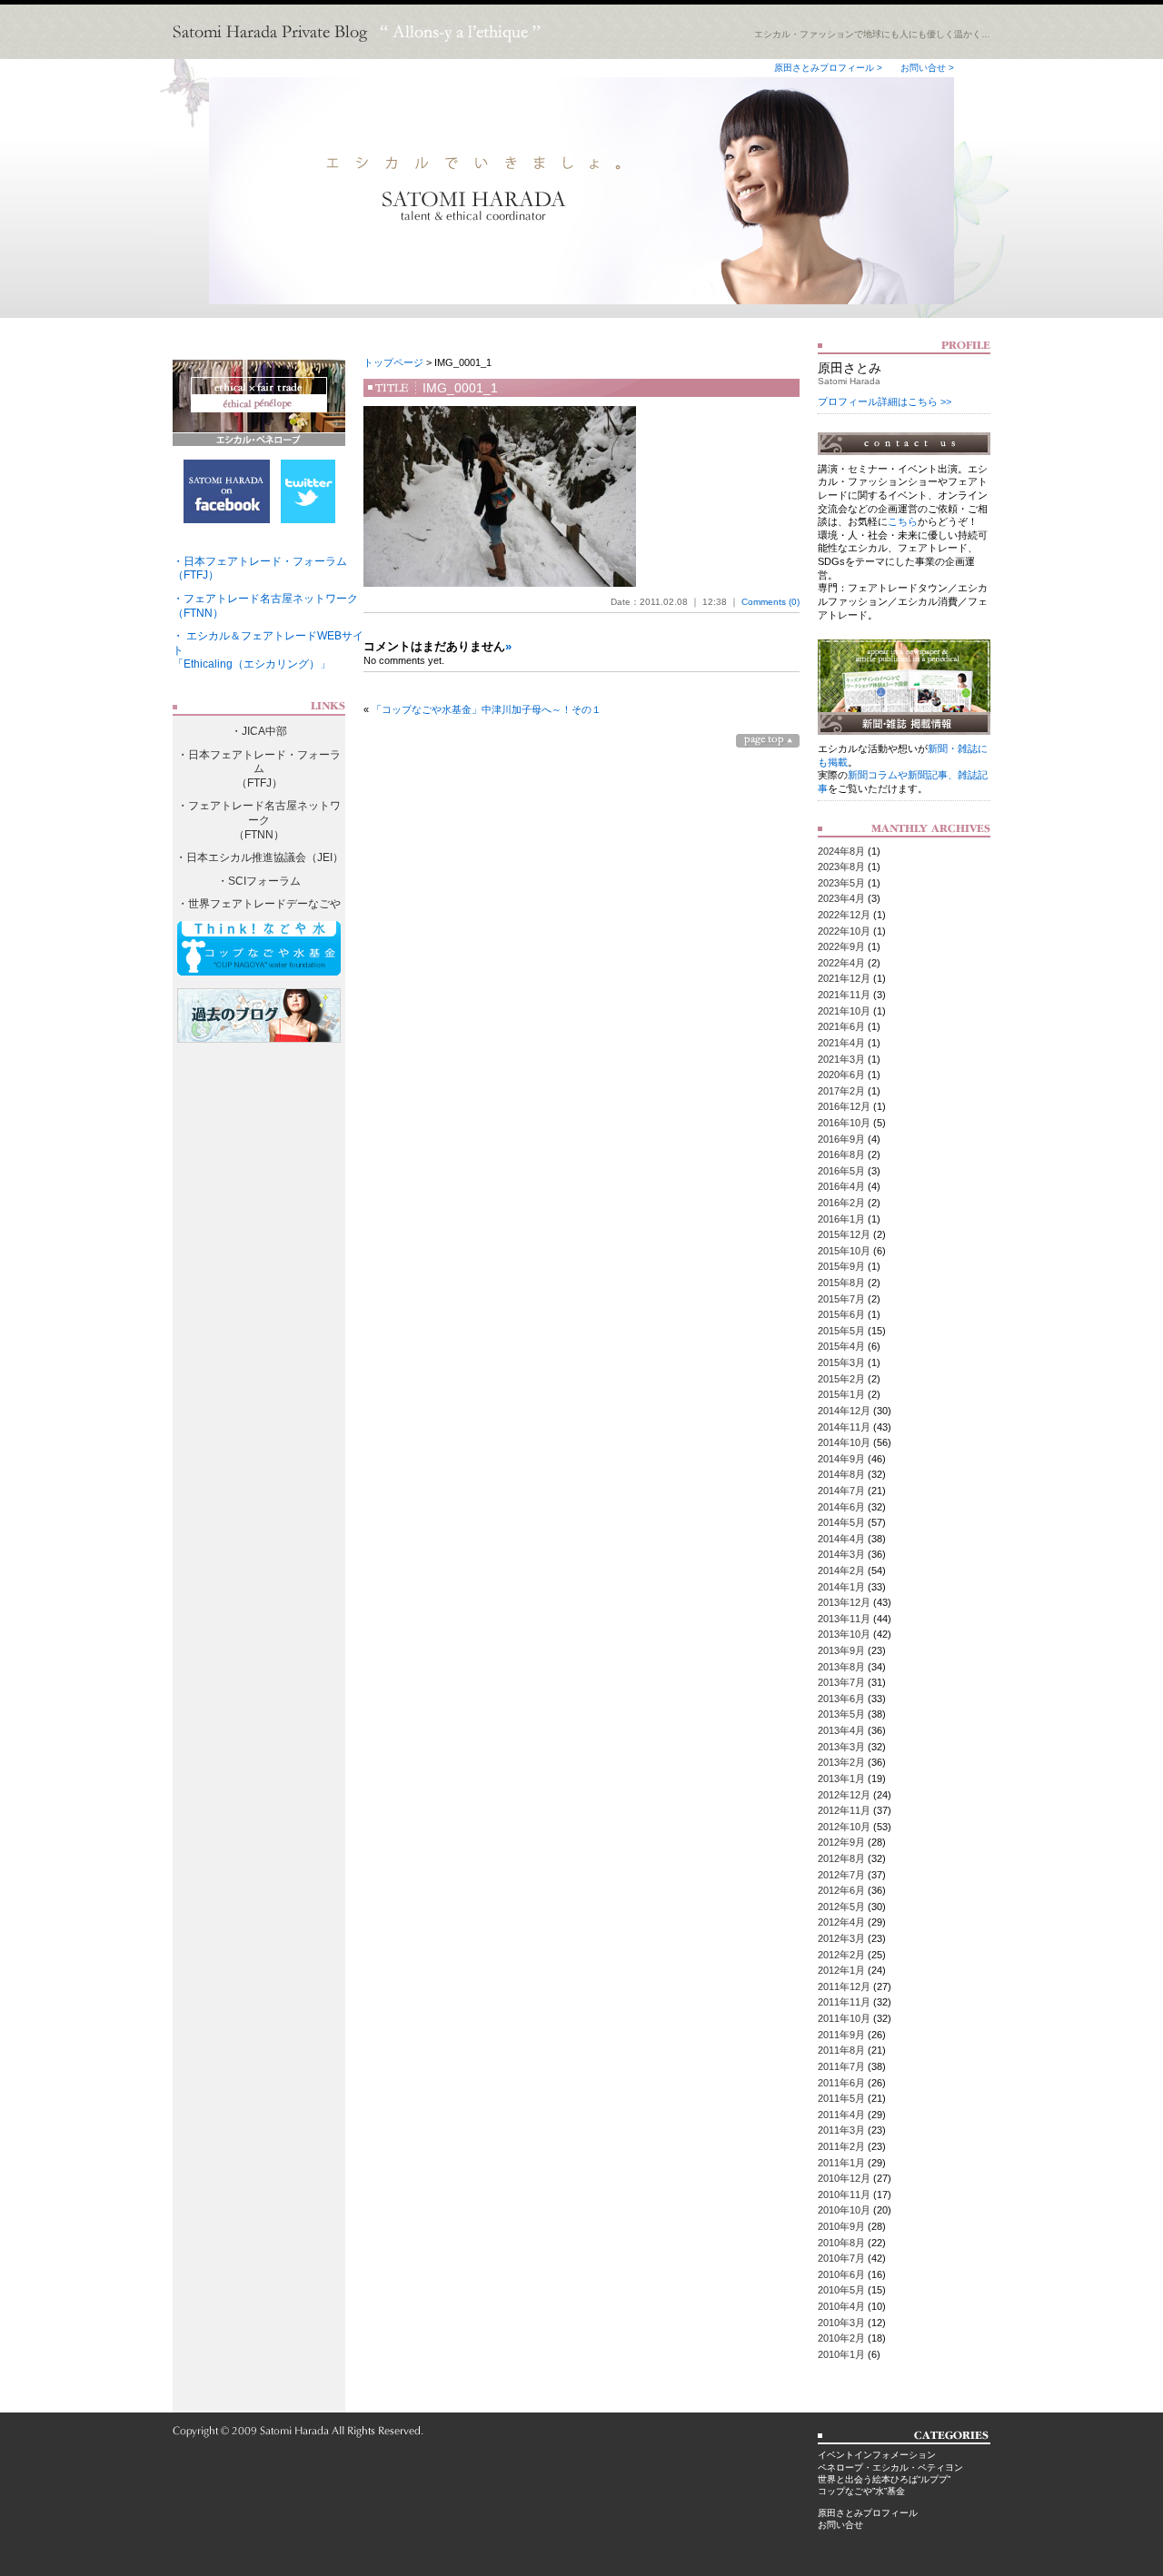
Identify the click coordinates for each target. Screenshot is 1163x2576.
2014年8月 (841, 1474)
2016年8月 (841, 1154)
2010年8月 (841, 2243)
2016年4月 (841, 1186)
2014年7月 (841, 1491)
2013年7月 (841, 1682)
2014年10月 (844, 1442)
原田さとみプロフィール (868, 2513)
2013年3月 (841, 1747)
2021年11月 (844, 995)
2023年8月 (841, 867)
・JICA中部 (259, 731)
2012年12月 (844, 1795)
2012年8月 (841, 1858)
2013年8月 (841, 1667)
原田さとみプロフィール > (828, 68)
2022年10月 (844, 931)
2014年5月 (841, 1522)
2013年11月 (844, 1619)
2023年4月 (841, 898)
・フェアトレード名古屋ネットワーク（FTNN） (259, 820)
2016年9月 (841, 1139)
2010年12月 (844, 2178)
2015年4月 (841, 1346)
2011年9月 (841, 2035)
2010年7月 (841, 2258)
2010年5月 (841, 2290)
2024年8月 (841, 851)
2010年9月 (841, 2226)
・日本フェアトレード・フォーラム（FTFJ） (259, 769)
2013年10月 (844, 1634)
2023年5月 (841, 883)
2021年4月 (841, 1043)
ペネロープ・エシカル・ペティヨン (890, 2467)
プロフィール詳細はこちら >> (885, 401)
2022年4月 (841, 963)
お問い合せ (840, 2525)
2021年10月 (844, 1011)
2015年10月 (844, 1251)
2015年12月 (844, 1234)
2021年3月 (841, 1059)
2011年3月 (841, 2130)
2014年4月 (841, 1539)
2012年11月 (844, 1810)
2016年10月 (844, 1123)
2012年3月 (841, 1938)
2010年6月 (841, 2274)
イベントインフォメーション (877, 2455)
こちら (903, 521)
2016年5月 (841, 1171)
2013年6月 (841, 1699)
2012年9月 (841, 1842)
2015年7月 (841, 1299)
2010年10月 (844, 2210)
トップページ (393, 362)
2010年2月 (841, 2338)
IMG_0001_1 (460, 388)
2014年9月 (841, 1459)
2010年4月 (841, 2306)
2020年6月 (841, 1075)
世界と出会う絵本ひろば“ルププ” (884, 2479)
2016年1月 (841, 1219)
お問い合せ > (927, 68)
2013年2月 (841, 1762)
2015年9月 (841, 1266)
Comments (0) (770, 602)
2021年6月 (841, 1026)
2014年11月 (844, 1427)
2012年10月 (844, 1827)
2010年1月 (841, 2354)
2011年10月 (844, 2018)
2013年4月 (841, 1730)
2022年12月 (844, 915)
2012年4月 (841, 1922)
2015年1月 (841, 1394)
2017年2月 (841, 1091)
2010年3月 (841, 2323)
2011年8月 (841, 2050)
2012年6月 (841, 1890)
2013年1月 (841, 1778)
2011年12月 (844, 1986)
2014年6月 (841, 1507)
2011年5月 (841, 2098)
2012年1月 (841, 1970)
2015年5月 (841, 1331)
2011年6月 (841, 2083)
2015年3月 (841, 1362)
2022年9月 (841, 946)
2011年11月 (844, 2002)
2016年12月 (844, 1106)
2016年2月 (841, 1203)
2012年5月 (841, 1907)
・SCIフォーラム (259, 881)
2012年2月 (841, 1955)
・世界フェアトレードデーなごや (259, 904)
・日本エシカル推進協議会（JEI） (259, 857)
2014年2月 (841, 1570)
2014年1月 (841, 1587)
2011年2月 (841, 2146)
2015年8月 (841, 1283)
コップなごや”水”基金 (861, 2491)
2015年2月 (841, 1379)
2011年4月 (841, 2115)
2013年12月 (844, 1602)
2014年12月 (844, 1411)
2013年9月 (841, 1650)
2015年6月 (841, 1314)
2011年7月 (841, 2066)
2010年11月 (844, 2195)
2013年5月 (841, 1714)
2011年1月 (841, 2163)
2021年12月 (844, 978)
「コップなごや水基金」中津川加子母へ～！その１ (487, 709)
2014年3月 (841, 1554)
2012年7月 (841, 1875)
